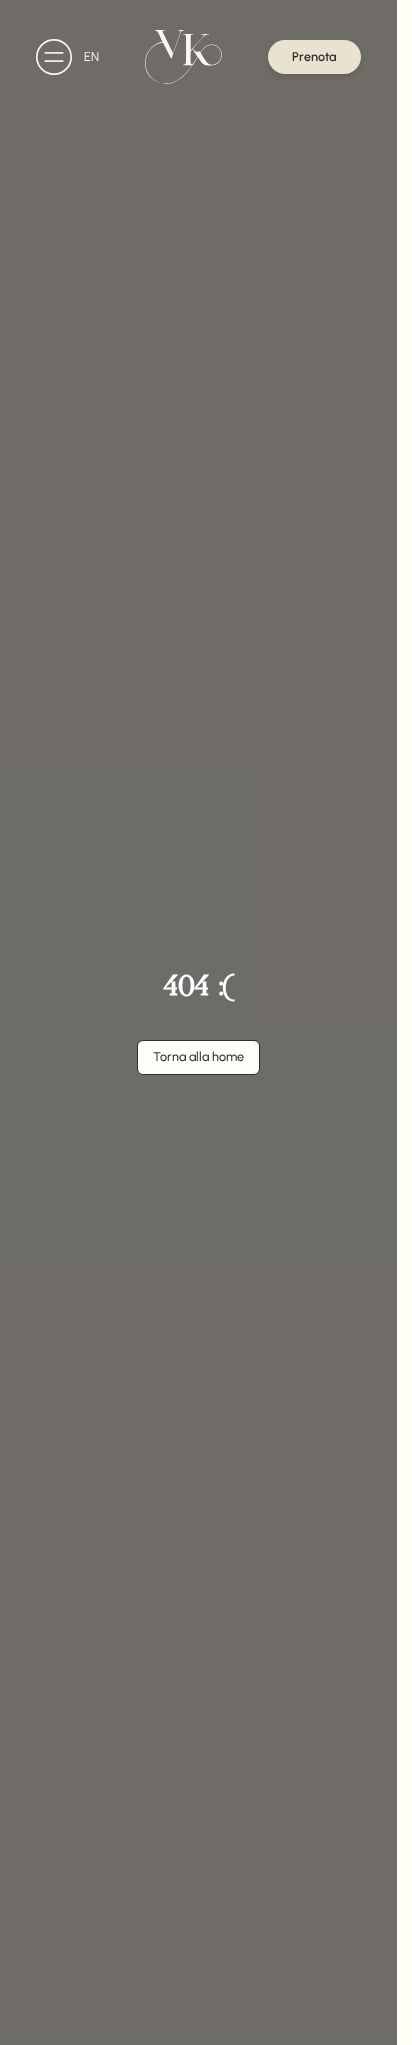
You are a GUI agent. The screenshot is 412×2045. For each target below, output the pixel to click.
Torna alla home (198, 1056)
